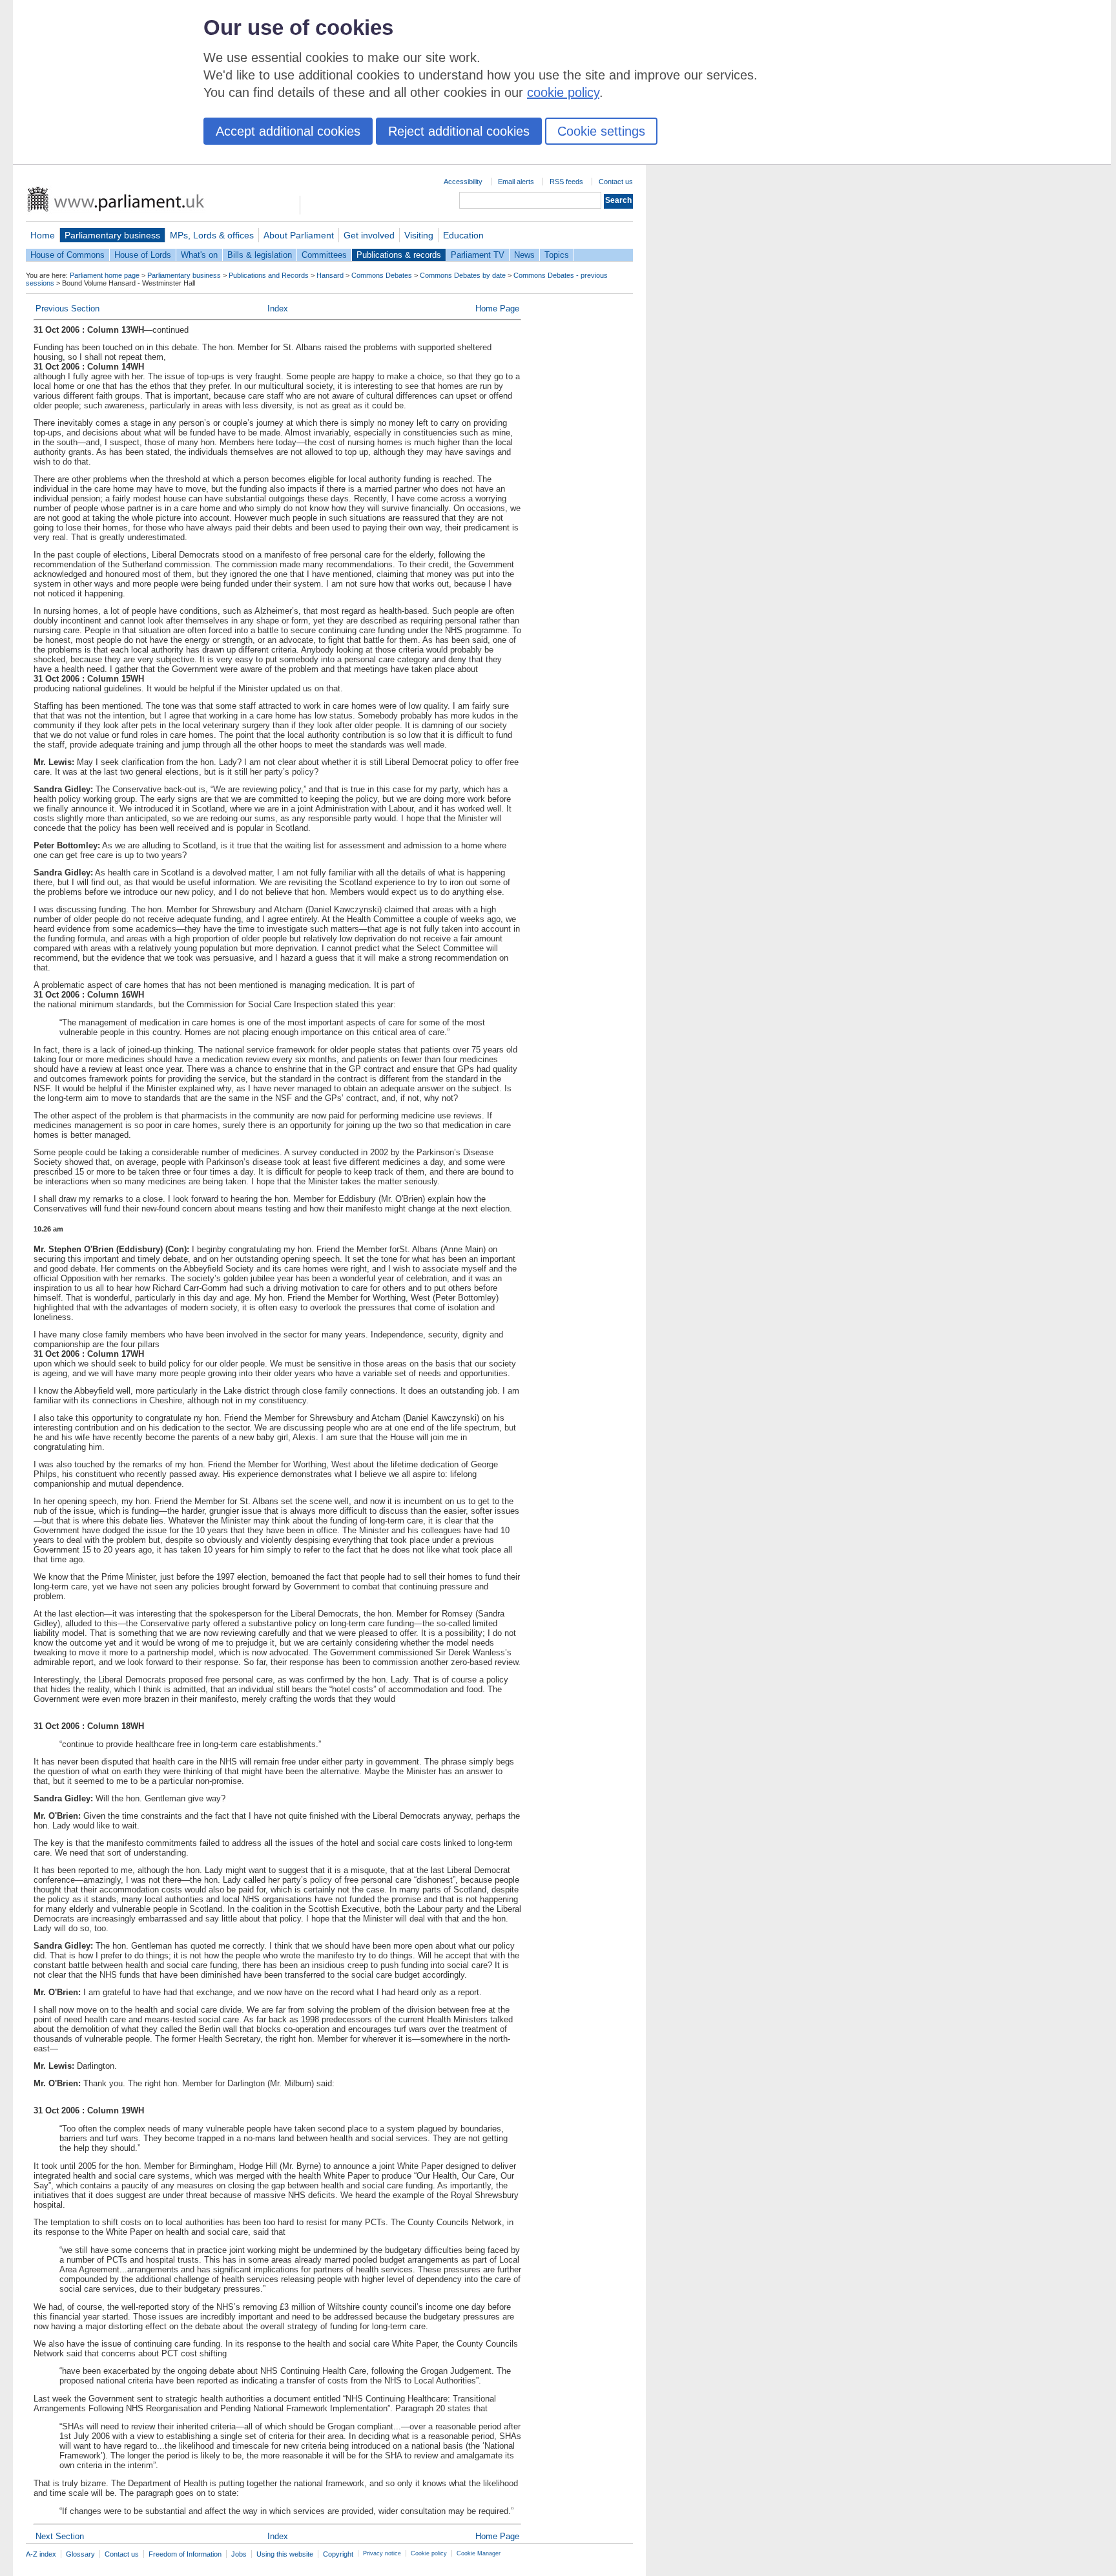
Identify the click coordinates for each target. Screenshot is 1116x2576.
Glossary (80, 2554)
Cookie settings (601, 131)
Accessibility (463, 182)
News (524, 255)
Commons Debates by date (463, 275)
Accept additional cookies (288, 131)
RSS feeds (566, 182)
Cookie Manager (479, 2553)
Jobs (239, 2554)
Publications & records (399, 255)
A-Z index (41, 2554)
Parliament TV (478, 255)
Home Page (497, 309)
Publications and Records (269, 275)
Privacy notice (382, 2553)
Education (463, 235)
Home (43, 235)
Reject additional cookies (459, 131)
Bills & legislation (260, 255)
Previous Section (67, 309)
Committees (324, 255)
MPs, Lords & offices (212, 235)
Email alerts (516, 182)
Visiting (419, 235)
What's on (199, 255)
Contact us (616, 182)
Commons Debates (382, 275)
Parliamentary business (112, 235)
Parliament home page (105, 275)
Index (278, 309)
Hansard (330, 275)
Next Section (60, 2536)
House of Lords (143, 255)
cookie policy (563, 92)
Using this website (285, 2554)
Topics (557, 255)
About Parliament (299, 235)
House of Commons (67, 255)
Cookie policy (429, 2553)
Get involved (369, 235)
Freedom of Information (185, 2554)
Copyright (338, 2554)
